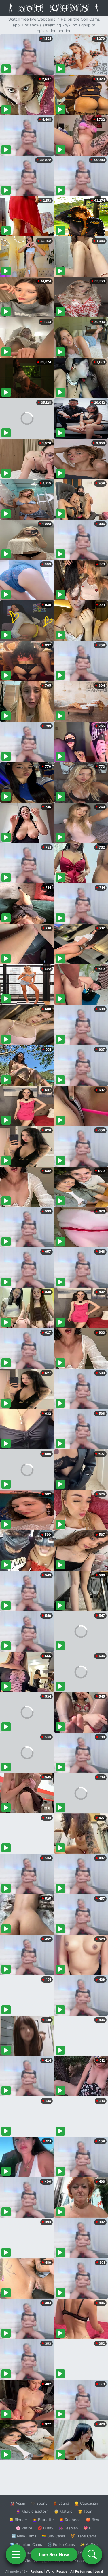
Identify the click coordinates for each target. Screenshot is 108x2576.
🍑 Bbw (93, 2520)
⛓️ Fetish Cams (61, 2544)
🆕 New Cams (24, 2536)
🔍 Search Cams (84, 2561)
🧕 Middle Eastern (32, 2511)
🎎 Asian (18, 2503)
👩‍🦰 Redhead (70, 2520)
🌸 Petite (24, 2528)
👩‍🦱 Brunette (43, 2520)
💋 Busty (45, 2528)
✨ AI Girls (89, 2544)
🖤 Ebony (39, 2503)
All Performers (81, 2571)
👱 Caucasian (86, 2503)
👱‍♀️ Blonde (18, 2520)
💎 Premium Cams (26, 2544)
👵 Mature (63, 2511)
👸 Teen (85, 2511)
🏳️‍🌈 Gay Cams (53, 2536)
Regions (37, 2571)
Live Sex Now (54, 2554)
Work (50, 2571)
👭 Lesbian (68, 2528)
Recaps (62, 2571)
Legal (99, 2571)
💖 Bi (88, 2528)
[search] (92, 2554)
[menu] (16, 2554)
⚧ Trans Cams (84, 2536)
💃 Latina (61, 2503)
